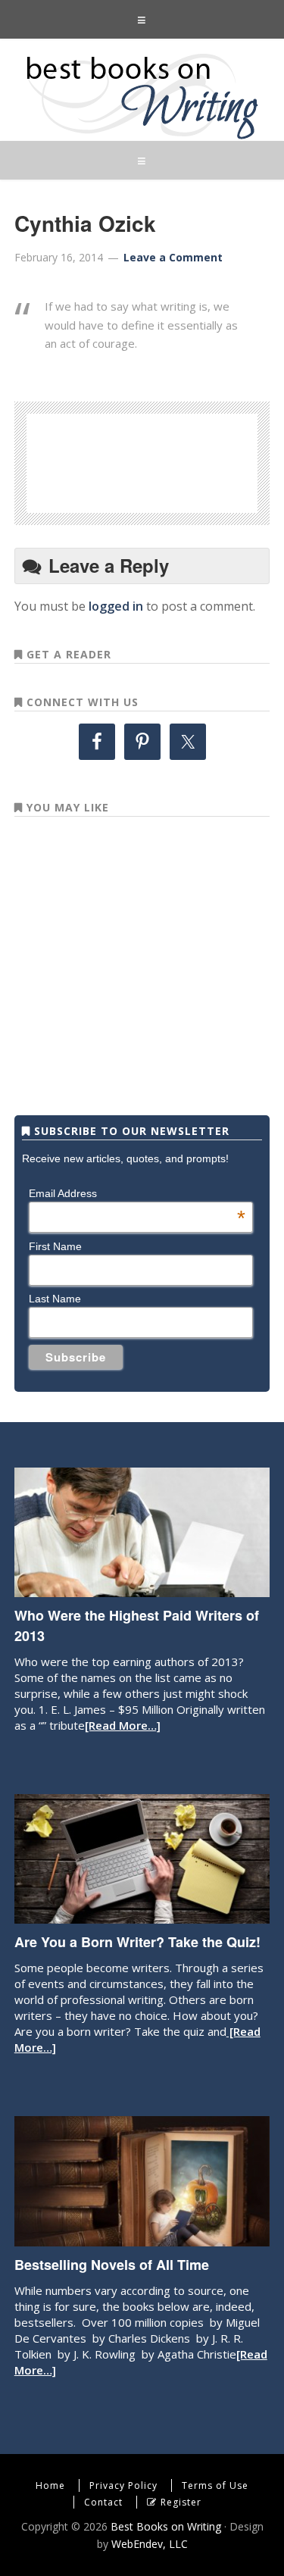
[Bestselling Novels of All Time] (142, 2239)
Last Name (55, 1299)
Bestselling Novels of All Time (112, 2265)
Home (50, 2485)
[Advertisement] (167, 461)
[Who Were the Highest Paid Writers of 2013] (142, 1590)
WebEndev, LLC (150, 2544)
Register (181, 2502)
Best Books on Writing (142, 95)
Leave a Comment (173, 257)
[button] (142, 19)
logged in (116, 606)
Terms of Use (215, 2485)
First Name (55, 1246)
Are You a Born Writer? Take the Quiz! (137, 1942)
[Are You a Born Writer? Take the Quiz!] (142, 1916)
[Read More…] (123, 1725)
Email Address (137, 1193)
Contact (103, 2502)
